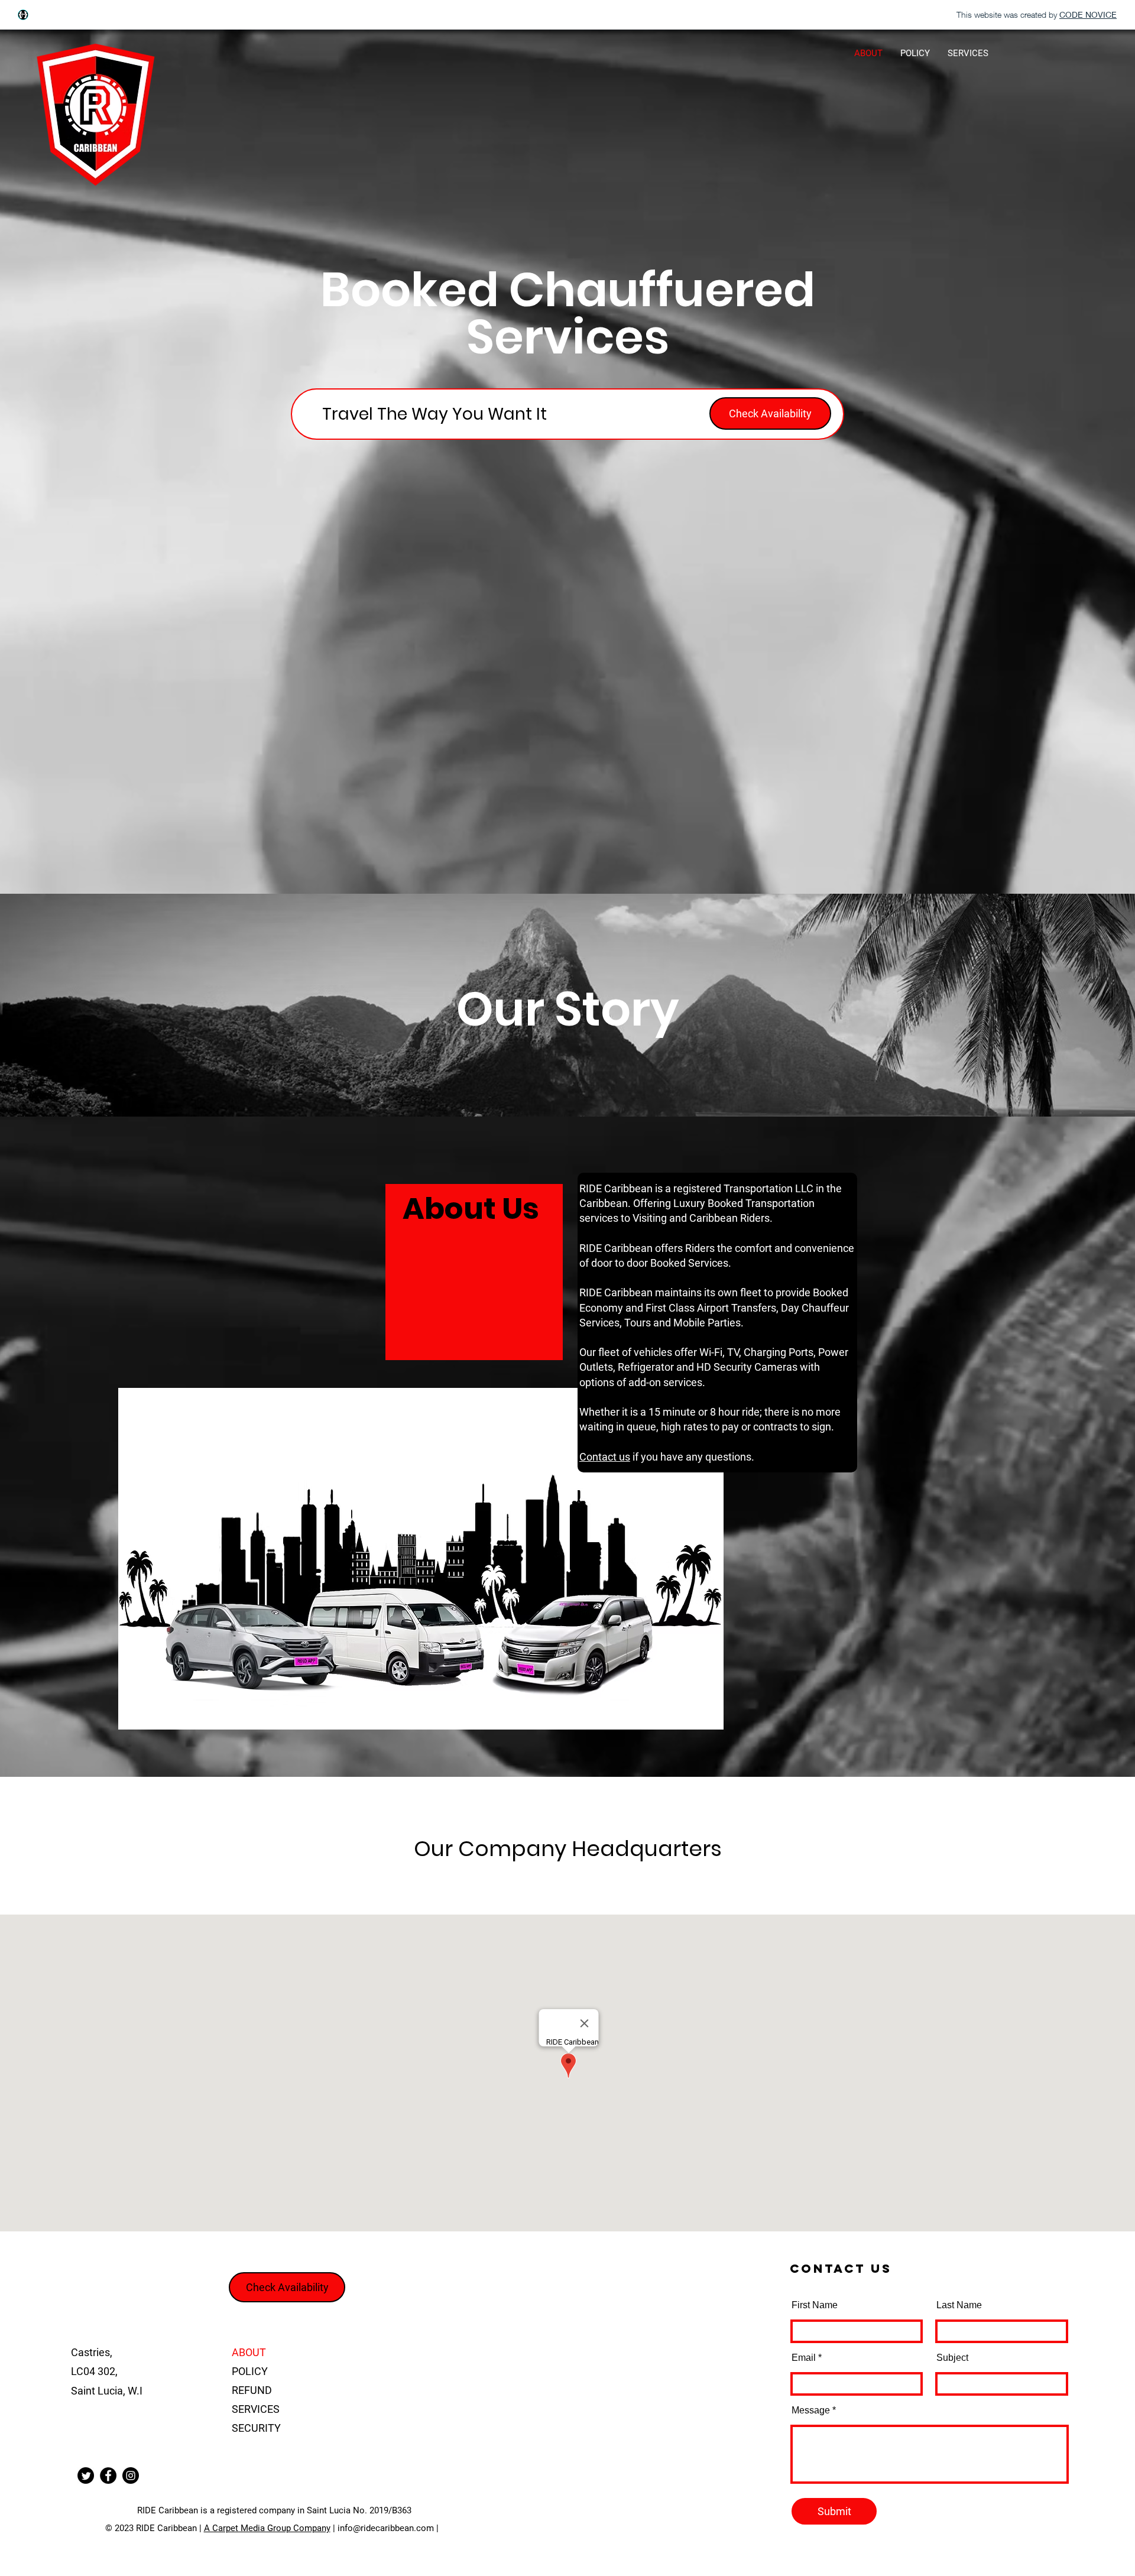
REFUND (252, 2390)
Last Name (959, 2305)
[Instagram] (131, 2476)
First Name (815, 2305)
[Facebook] (108, 2476)
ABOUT (249, 2352)
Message (811, 2410)
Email (804, 2358)
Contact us (605, 1457)
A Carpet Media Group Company (267, 2528)
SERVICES (256, 2409)
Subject (952, 2358)
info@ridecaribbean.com (386, 2528)
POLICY (250, 2371)
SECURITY (256, 2428)
